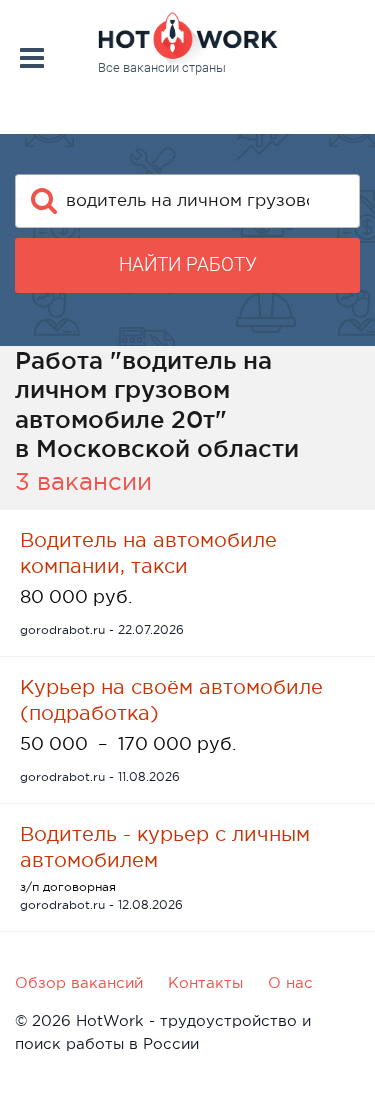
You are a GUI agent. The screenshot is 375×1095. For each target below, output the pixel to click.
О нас (290, 982)
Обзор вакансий (79, 982)
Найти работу (188, 264)
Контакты (205, 982)
